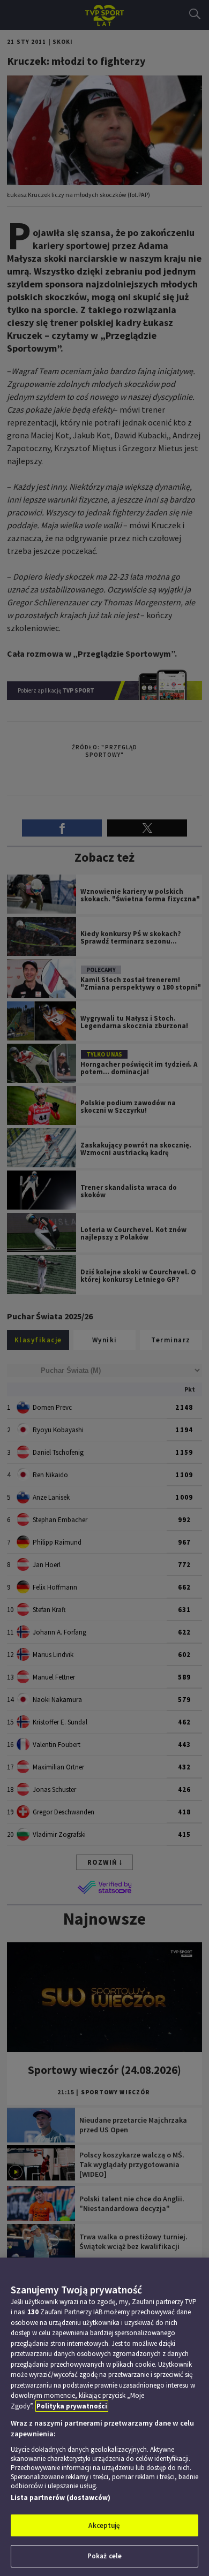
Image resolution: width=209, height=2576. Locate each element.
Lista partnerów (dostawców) (61, 2498)
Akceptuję (104, 2525)
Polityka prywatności (72, 2406)
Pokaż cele (104, 2556)
